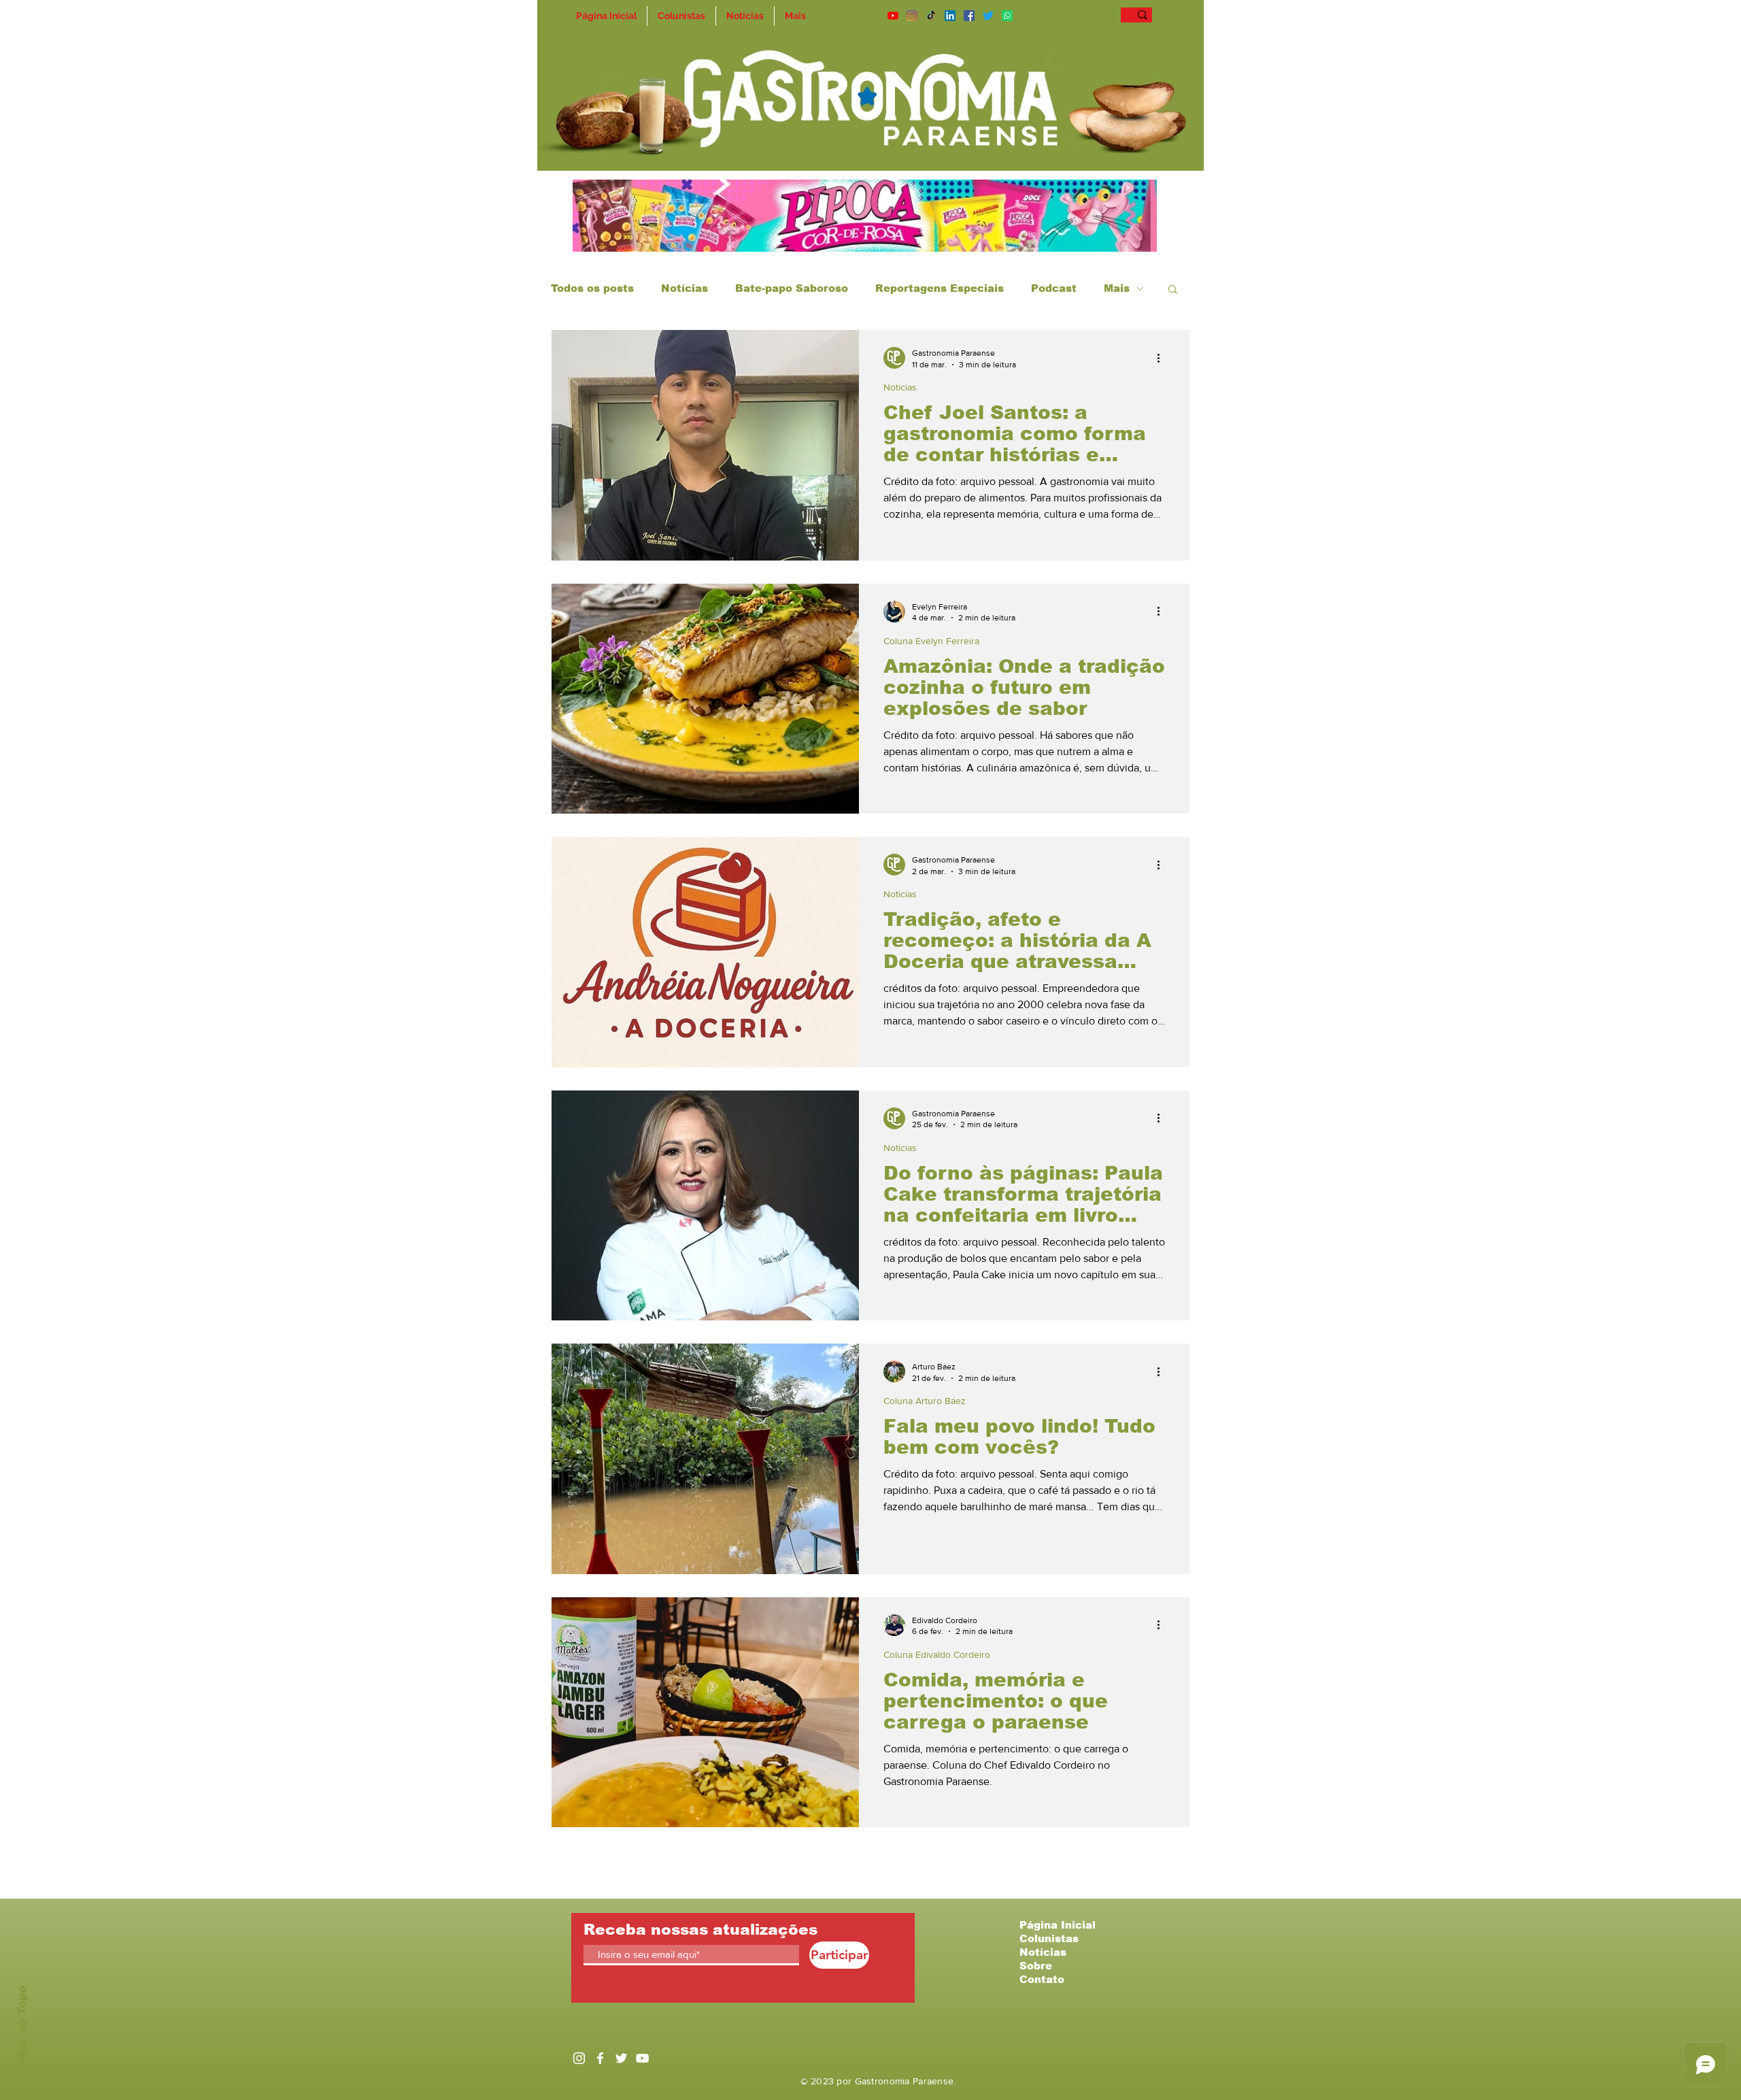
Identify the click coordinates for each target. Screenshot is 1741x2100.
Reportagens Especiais (940, 288)
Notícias (684, 288)
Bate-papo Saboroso (792, 288)
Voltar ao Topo (22, 2031)
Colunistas (1049, 1938)
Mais (1117, 288)
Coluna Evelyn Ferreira (931, 641)
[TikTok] (931, 16)
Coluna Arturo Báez (925, 1401)
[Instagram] (912, 16)
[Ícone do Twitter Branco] (621, 2058)
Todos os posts (592, 288)
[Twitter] (988, 16)
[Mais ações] (1163, 358)
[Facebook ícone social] (969, 16)
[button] (1173, 290)
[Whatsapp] (1007, 16)
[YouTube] (893, 16)
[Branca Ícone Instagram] (579, 2058)
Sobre (1036, 1966)
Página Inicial (1058, 1925)
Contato (1042, 1979)
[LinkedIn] (950, 16)
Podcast (1054, 288)
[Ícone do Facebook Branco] (600, 2058)
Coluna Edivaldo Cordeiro (937, 1654)
